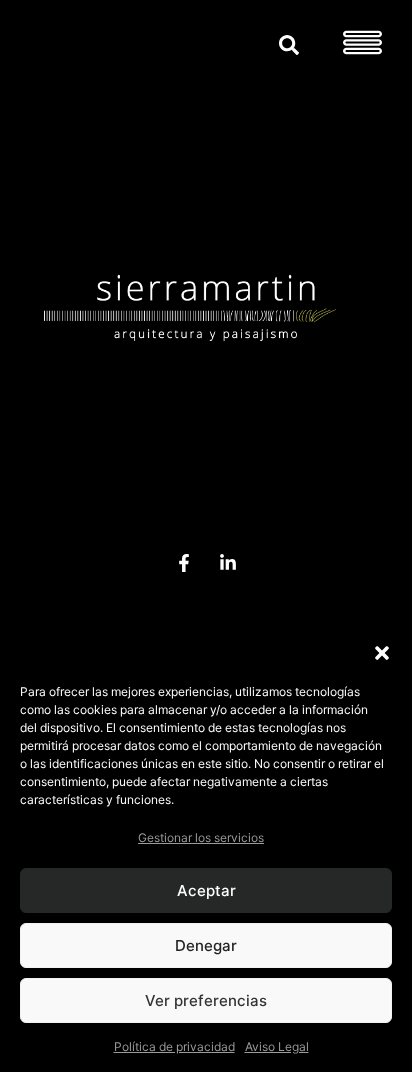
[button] (382, 653)
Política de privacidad (174, 1046)
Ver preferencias (206, 1000)
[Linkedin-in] (227, 563)
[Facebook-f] (184, 563)
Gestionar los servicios (201, 837)
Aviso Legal (277, 1046)
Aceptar (206, 890)
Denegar (206, 945)
